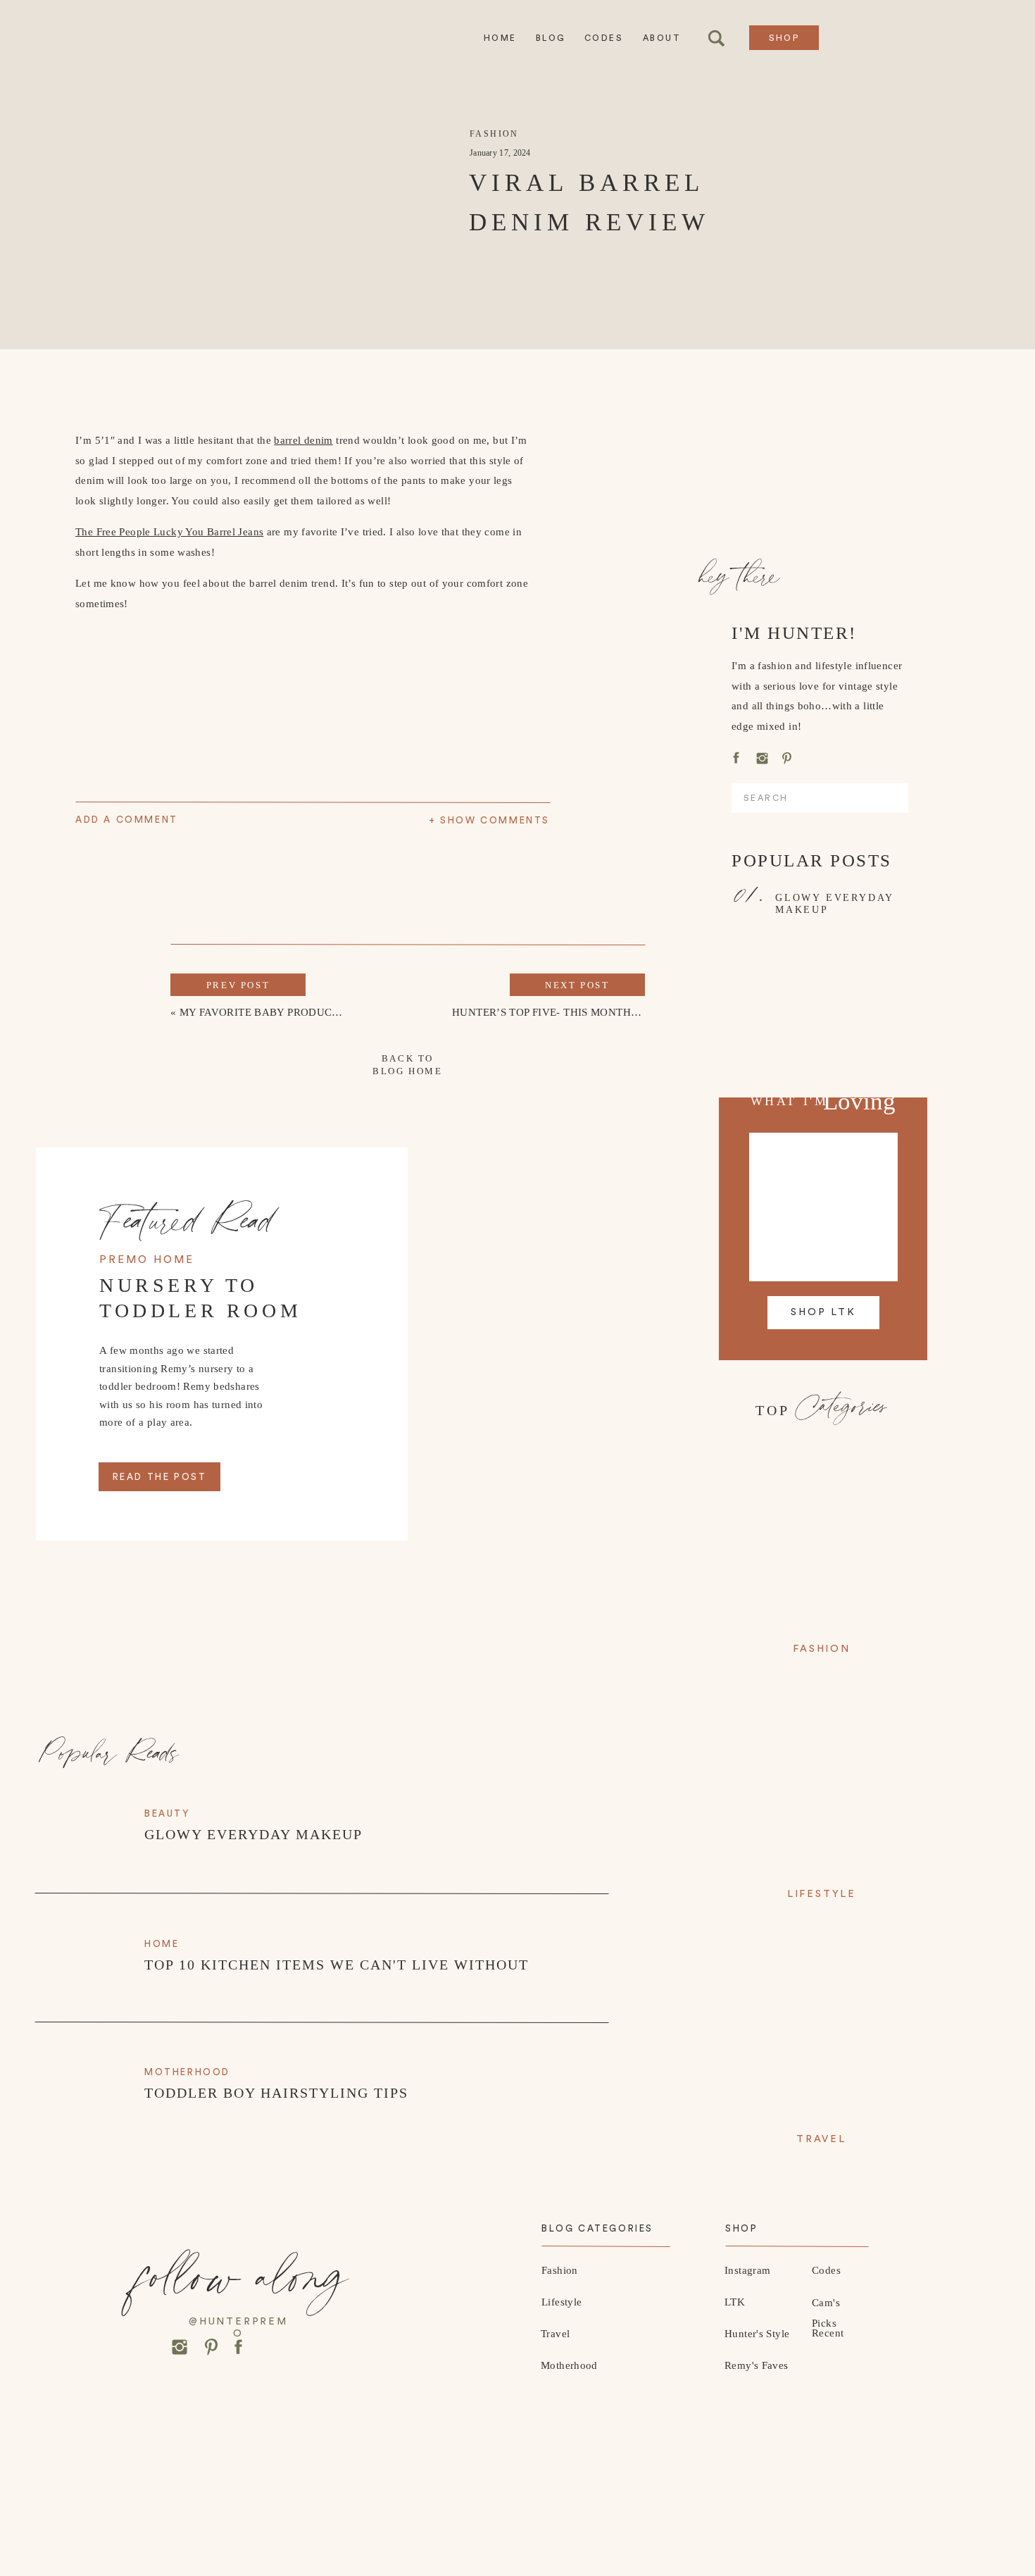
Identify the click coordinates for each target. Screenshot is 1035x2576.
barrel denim (303, 440)
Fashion (494, 134)
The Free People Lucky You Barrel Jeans (169, 532)
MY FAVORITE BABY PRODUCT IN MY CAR (289, 1012)
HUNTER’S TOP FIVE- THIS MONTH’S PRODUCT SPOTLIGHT (604, 1012)
